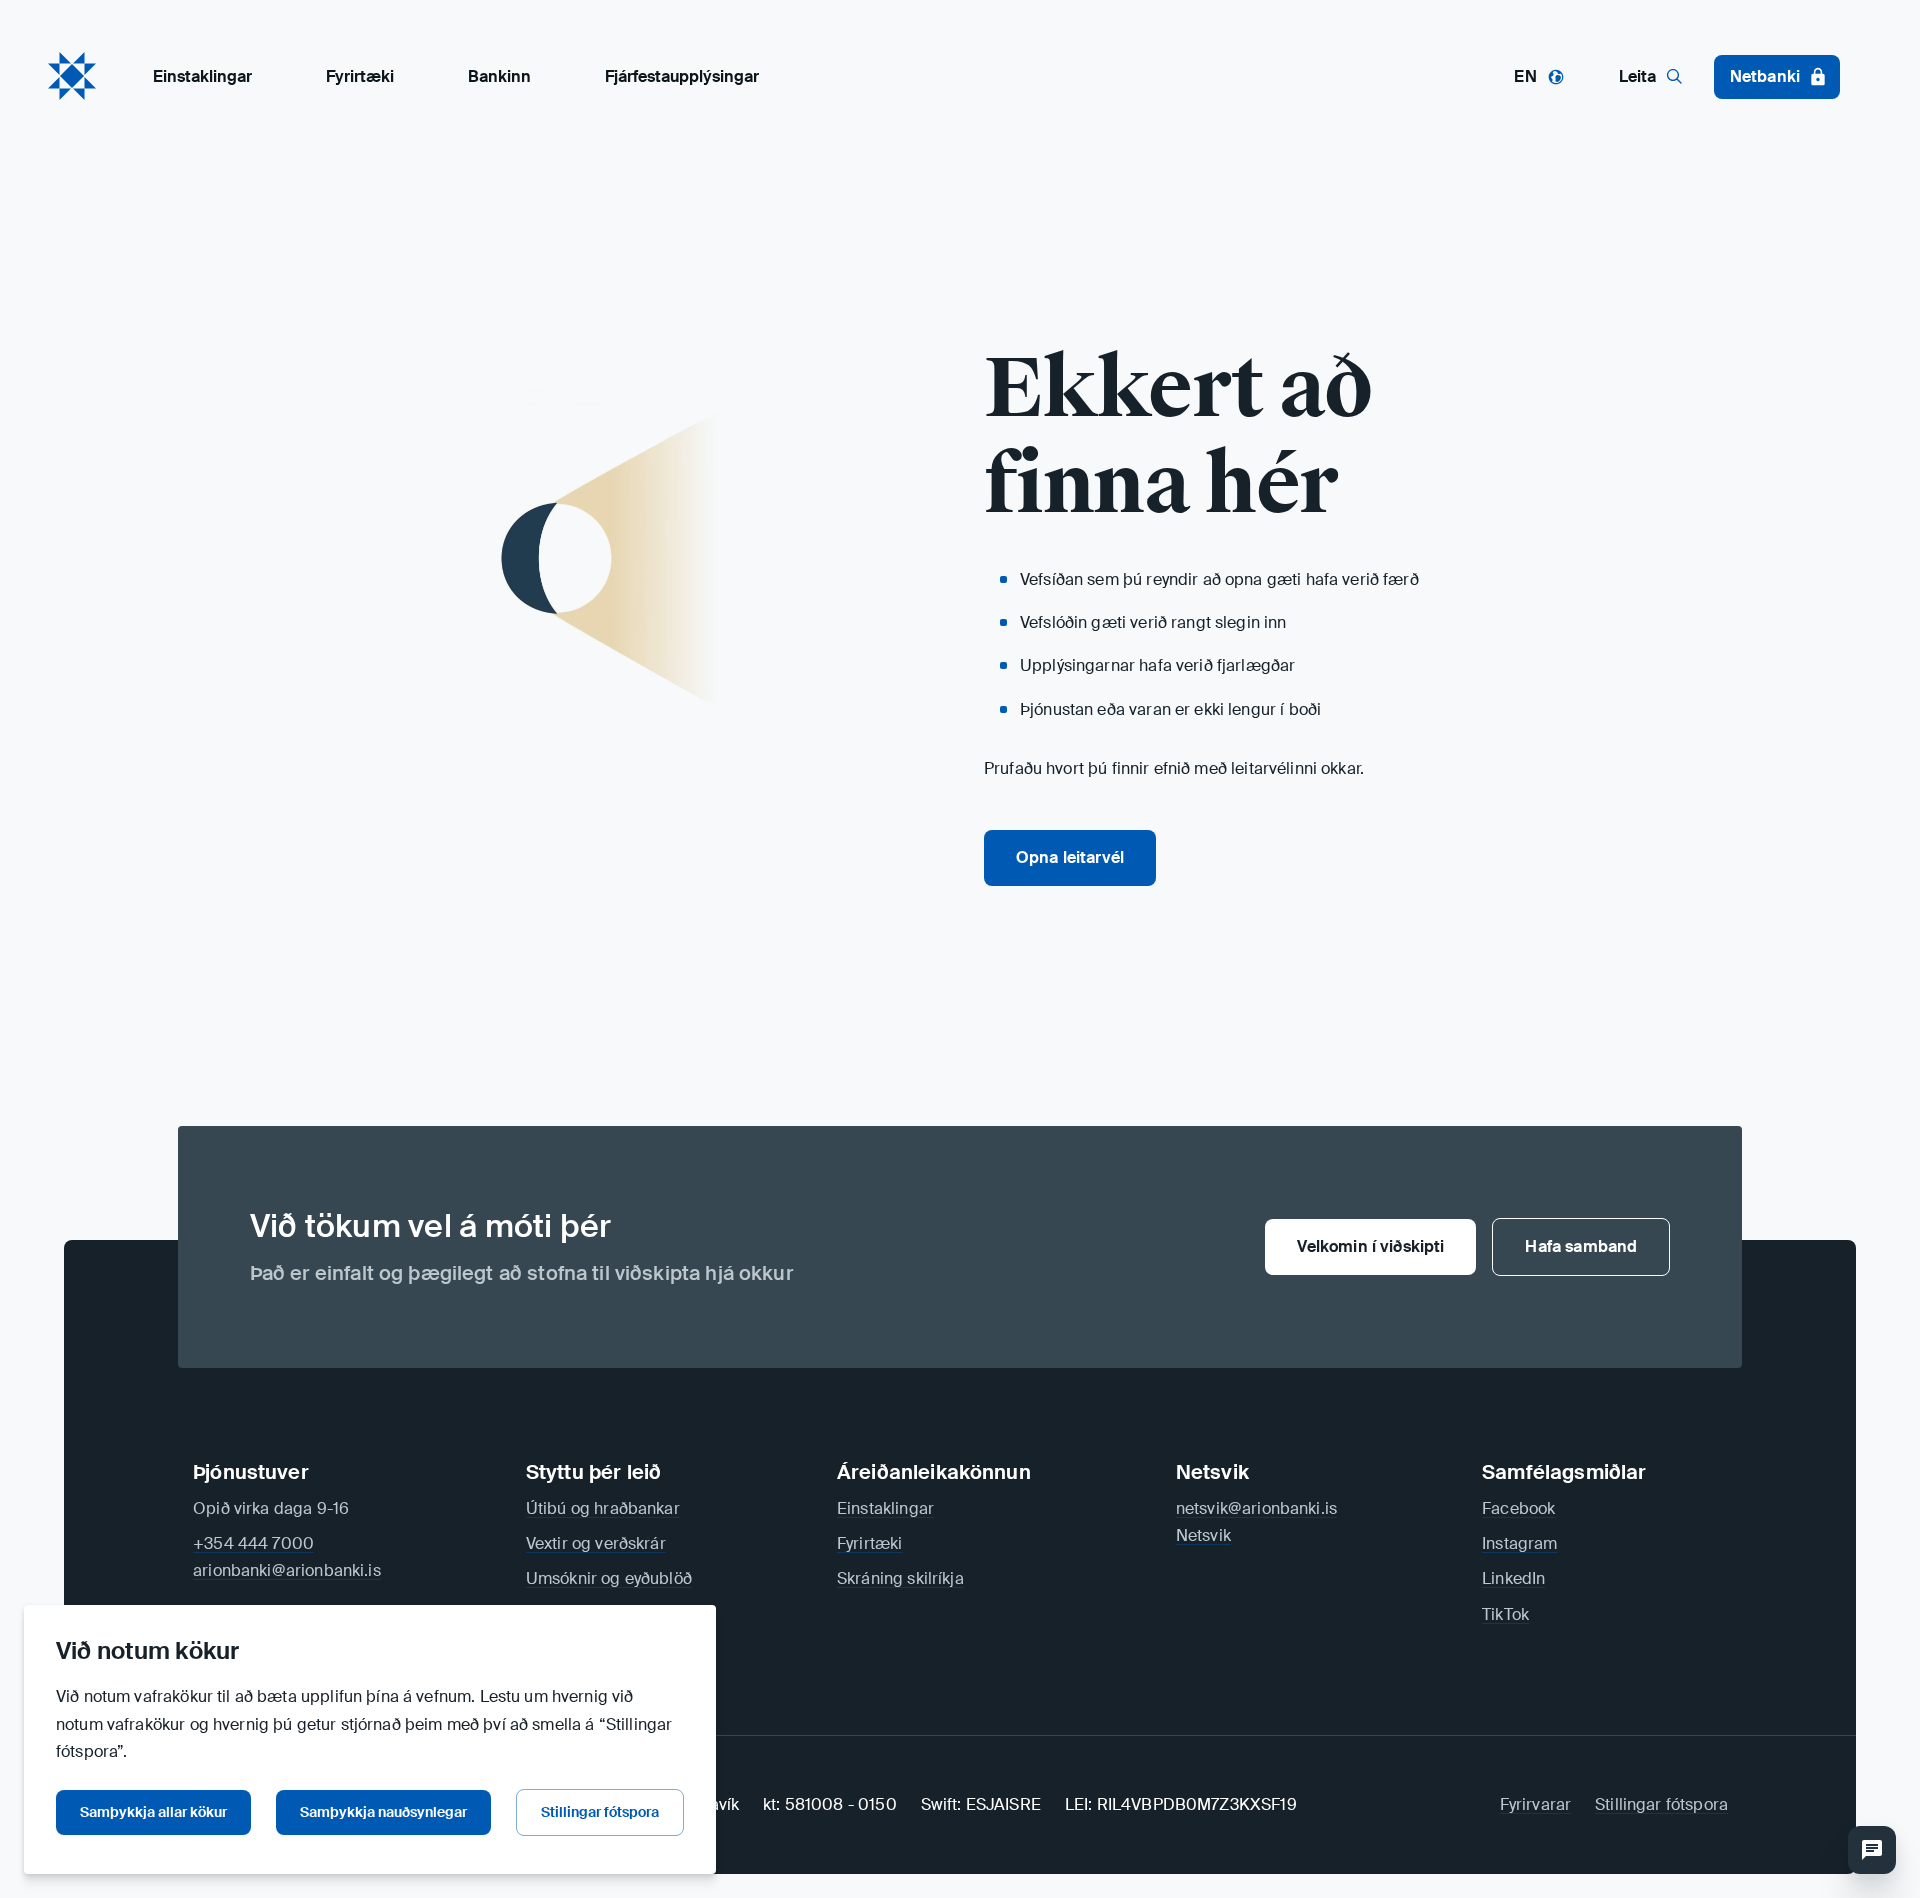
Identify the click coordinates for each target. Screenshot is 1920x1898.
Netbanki (1765, 76)
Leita (1637, 76)
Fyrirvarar (1536, 1804)
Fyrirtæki (869, 1543)
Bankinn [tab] (499, 76)
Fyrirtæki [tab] (360, 76)
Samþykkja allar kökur (153, 1812)
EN (1525, 76)
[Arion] (72, 76)
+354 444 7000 (253, 1543)
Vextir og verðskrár (596, 1543)
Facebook (1518, 1508)
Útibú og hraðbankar (603, 1508)
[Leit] (1872, 1850)
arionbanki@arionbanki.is (287, 1570)
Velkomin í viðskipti (1370, 1246)
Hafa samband (1581, 1246)
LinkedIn (1513, 1578)
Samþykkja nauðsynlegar (383, 1812)
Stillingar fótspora (600, 1812)
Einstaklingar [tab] (202, 76)
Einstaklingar (885, 1508)
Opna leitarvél (1070, 857)
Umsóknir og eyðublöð (609, 1578)
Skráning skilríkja (900, 1578)
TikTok (1505, 1614)
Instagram (1519, 1543)
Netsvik (1203, 1535)
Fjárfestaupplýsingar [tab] (682, 76)
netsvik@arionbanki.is (1256, 1508)
